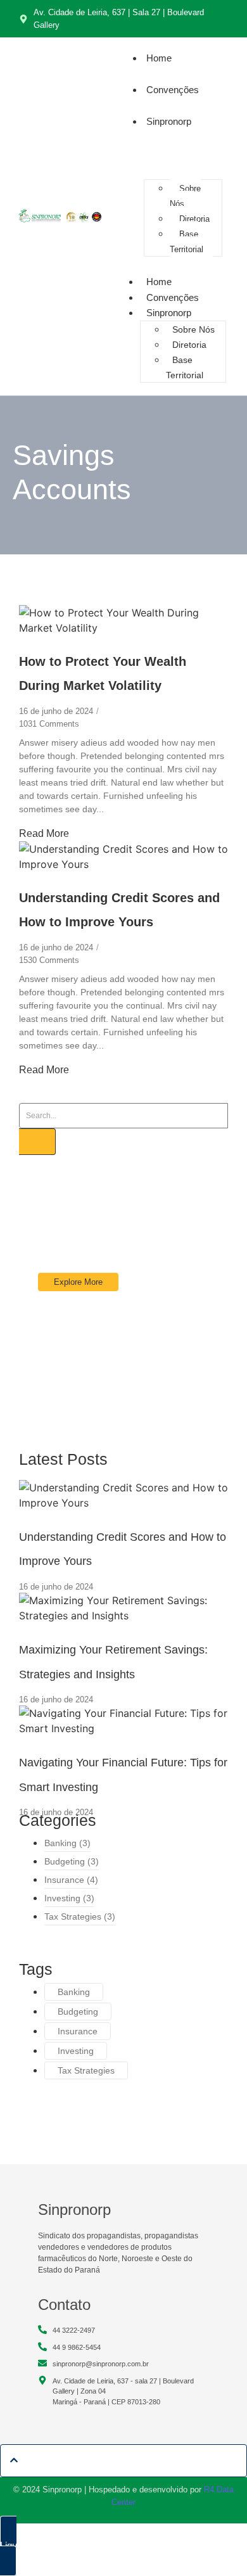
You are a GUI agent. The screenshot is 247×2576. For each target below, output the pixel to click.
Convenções (173, 90)
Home (159, 58)
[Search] (37, 1142)
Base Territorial (187, 242)
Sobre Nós (185, 196)
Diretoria (194, 219)
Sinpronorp (169, 121)
